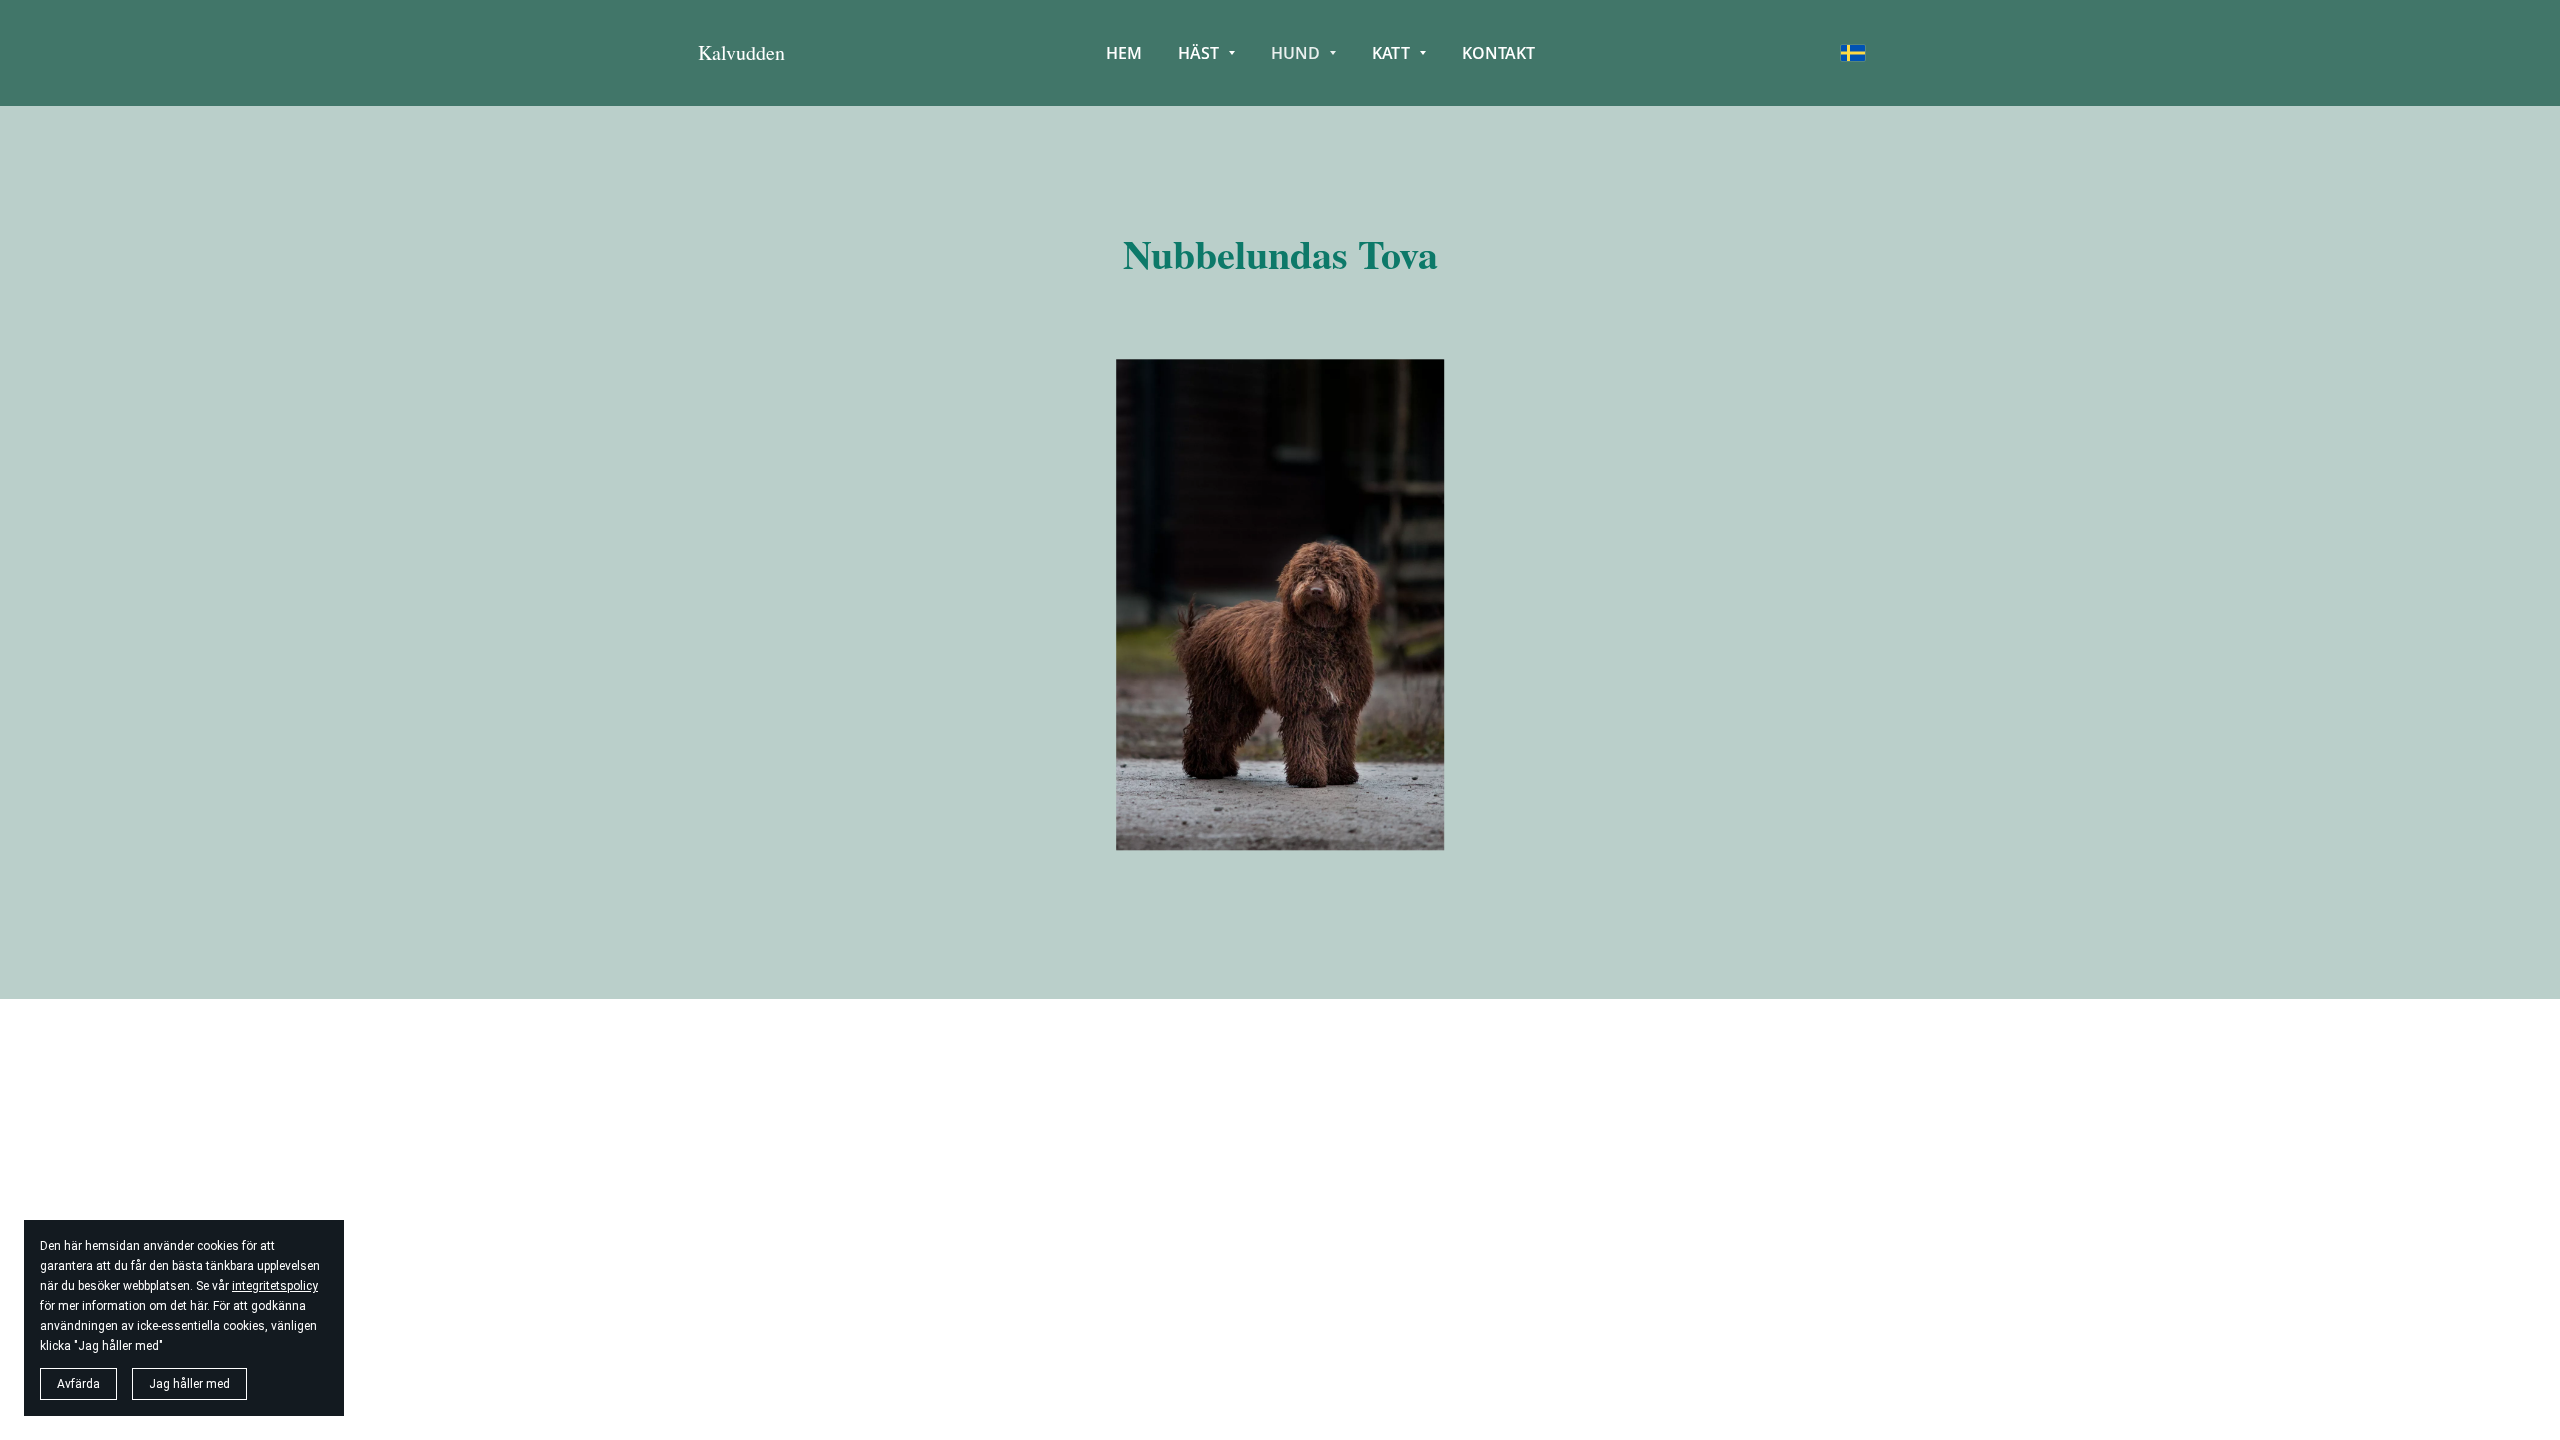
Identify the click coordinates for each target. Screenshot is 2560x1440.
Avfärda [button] (78, 1384)
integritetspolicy (275, 1286)
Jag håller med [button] (189, 1384)
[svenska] (1853, 53)
